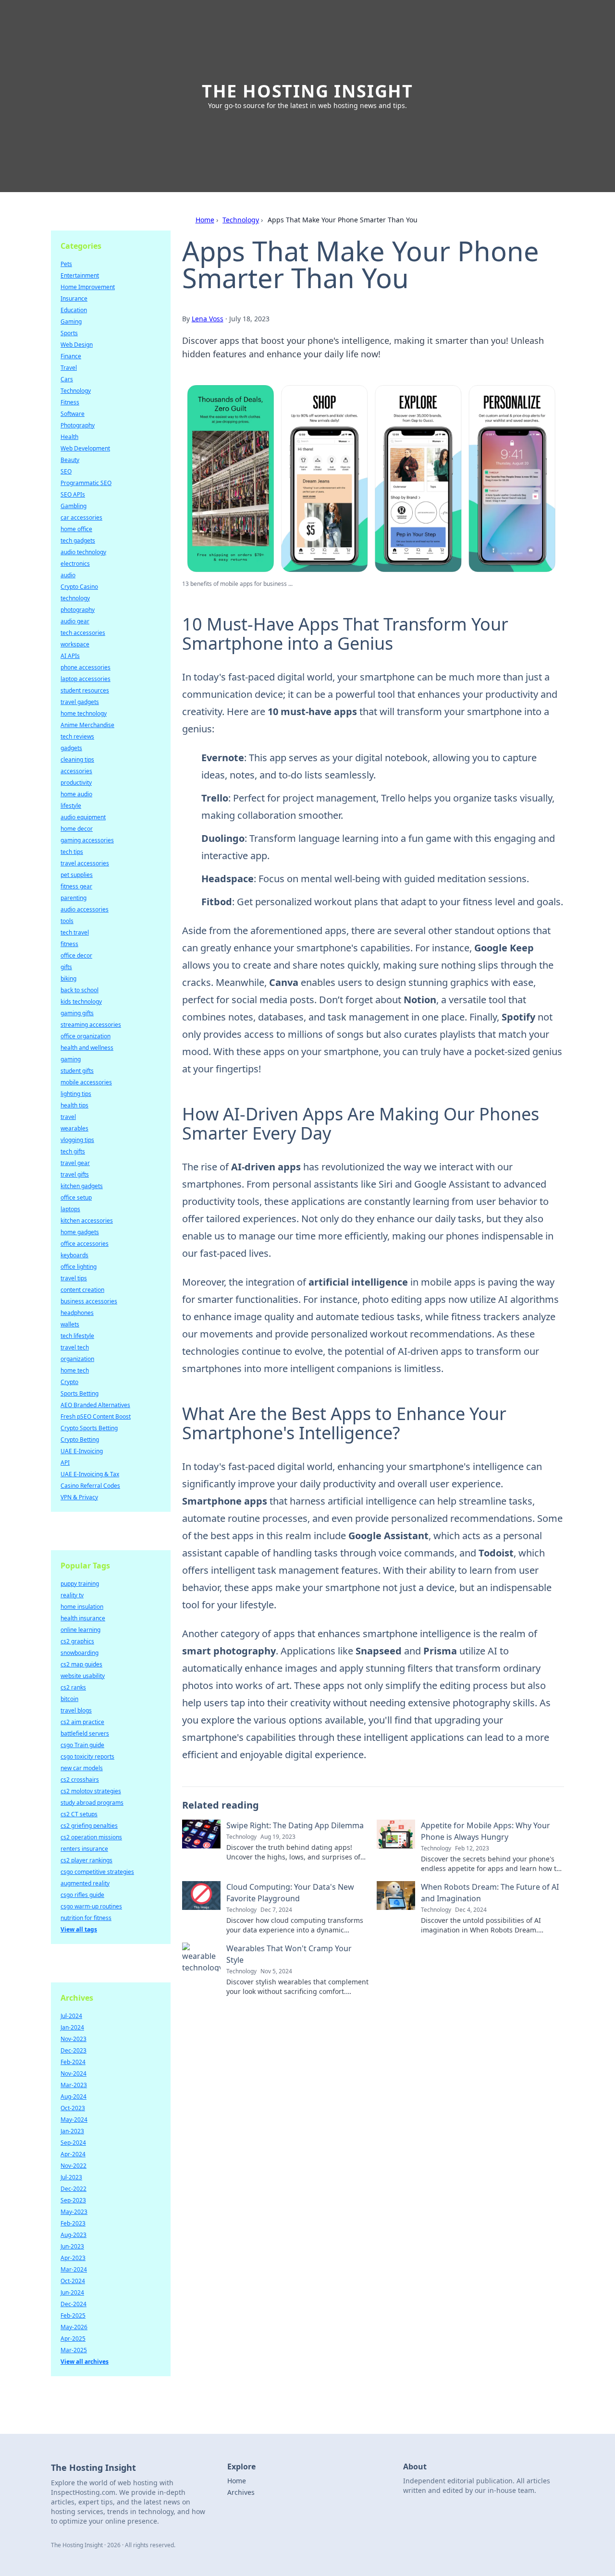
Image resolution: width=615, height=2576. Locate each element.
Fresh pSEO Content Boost (96, 1416)
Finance (71, 356)
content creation (82, 1290)
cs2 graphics (77, 1641)
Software (73, 414)
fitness (69, 944)
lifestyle (71, 806)
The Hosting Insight (307, 91)
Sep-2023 (73, 2200)
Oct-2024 (73, 2281)
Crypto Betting (80, 1440)
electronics (75, 564)
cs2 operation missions (91, 1837)
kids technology (81, 1002)
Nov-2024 (74, 2073)
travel (68, 1117)
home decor (77, 829)
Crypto (69, 1382)
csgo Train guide (82, 1745)
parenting (74, 898)
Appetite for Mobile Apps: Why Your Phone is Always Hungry (486, 1831)
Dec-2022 (74, 2189)
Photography (78, 425)
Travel (69, 368)
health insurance (83, 1618)
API (65, 1463)
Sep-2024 (73, 2143)
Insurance (74, 298)
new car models (82, 1768)
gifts (66, 967)
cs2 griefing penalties (89, 1826)
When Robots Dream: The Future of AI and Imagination (490, 1893)
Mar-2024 (74, 2269)
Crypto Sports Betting (89, 1428)
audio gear (75, 621)
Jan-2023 (72, 2131)
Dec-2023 (74, 2050)
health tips (74, 1105)
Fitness (70, 402)
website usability (83, 1676)
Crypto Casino (79, 587)
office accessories (85, 1244)
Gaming (71, 322)
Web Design (77, 345)
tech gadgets (78, 541)
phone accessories (86, 667)
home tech (75, 1370)
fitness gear (76, 886)
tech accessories (83, 633)
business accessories (89, 1301)
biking (68, 978)
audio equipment (83, 817)
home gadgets (80, 1232)
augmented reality (85, 1883)
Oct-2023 (73, 2108)
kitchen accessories (87, 1221)
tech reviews (77, 736)
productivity (76, 783)
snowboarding (80, 1653)
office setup (76, 1197)
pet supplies (77, 875)
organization (77, 1359)
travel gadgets (80, 702)
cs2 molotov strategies (91, 1791)
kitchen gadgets (82, 1186)
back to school (80, 990)
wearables (74, 1128)
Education (74, 310)
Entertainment (80, 275)
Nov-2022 (74, 2166)
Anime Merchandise (87, 725)
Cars (67, 379)
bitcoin (69, 1699)
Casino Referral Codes (90, 1486)
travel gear (75, 1163)
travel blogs (76, 1710)
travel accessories (85, 863)
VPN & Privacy (79, 1497)
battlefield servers (85, 1733)
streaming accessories (91, 1025)
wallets (70, 1324)
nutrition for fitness (86, 1918)
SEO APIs (73, 494)
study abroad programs (92, 1803)
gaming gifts (77, 1013)
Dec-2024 (74, 2304)
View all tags (79, 1929)
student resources (85, 690)
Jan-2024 (72, 2027)
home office (76, 529)
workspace (75, 644)
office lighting (79, 1267)
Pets (66, 264)
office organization (86, 1036)
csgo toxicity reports (87, 1756)
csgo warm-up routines (91, 1906)
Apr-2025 (73, 2339)
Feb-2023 (73, 2223)
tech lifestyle (77, 1336)
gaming (71, 1059)
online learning (80, 1630)
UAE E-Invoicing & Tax (90, 1474)
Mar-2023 (74, 2085)
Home (205, 220)
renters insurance (84, 1849)
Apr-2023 (73, 2258)
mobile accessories (86, 1082)
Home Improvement (88, 287)
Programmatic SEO (86, 483)
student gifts (77, 1071)
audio (68, 575)
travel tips (74, 1278)
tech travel (75, 932)
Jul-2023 (71, 2177)
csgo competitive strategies (97, 1872)
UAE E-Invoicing (82, 1451)
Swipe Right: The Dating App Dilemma (295, 1825)
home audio (76, 794)
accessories (76, 771)
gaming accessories (87, 840)
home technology (84, 713)
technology (75, 598)
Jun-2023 (72, 2246)
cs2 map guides (81, 1664)
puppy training (80, 1584)
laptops (70, 1209)
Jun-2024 (72, 2292)
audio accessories (85, 909)
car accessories (81, 517)
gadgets (71, 748)
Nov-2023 (74, 2039)
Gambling (74, 506)
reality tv (72, 1595)
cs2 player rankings (86, 1860)
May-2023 (74, 2212)
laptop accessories (86, 679)
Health (69, 437)
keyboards (74, 1255)
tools (67, 921)
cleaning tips (77, 759)
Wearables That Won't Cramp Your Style (289, 1954)
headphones (77, 1313)
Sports (69, 333)
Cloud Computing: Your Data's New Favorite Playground (290, 1893)
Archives (241, 2492)
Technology (241, 220)
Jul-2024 (71, 2016)
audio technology (83, 552)
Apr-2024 (73, 2154)
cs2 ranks (73, 1687)
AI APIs (70, 656)
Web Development (85, 448)
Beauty (70, 460)
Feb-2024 (73, 2062)
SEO (66, 471)
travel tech (75, 1347)
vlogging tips (77, 1140)
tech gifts (73, 1151)
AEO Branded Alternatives (95, 1405)
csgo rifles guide (82, 1895)
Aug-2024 (74, 2096)
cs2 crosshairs (80, 1780)
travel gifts (75, 1174)
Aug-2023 (74, 2235)
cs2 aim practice (82, 1722)
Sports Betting (80, 1393)
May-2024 (74, 2120)
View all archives (85, 2362)
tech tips (72, 852)
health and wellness (87, 1048)
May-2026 (74, 2327)
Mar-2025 (74, 2350)
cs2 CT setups (79, 1814)
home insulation (82, 1607)
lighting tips (76, 1094)
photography (78, 610)
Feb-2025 (73, 2315)
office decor (76, 955)
